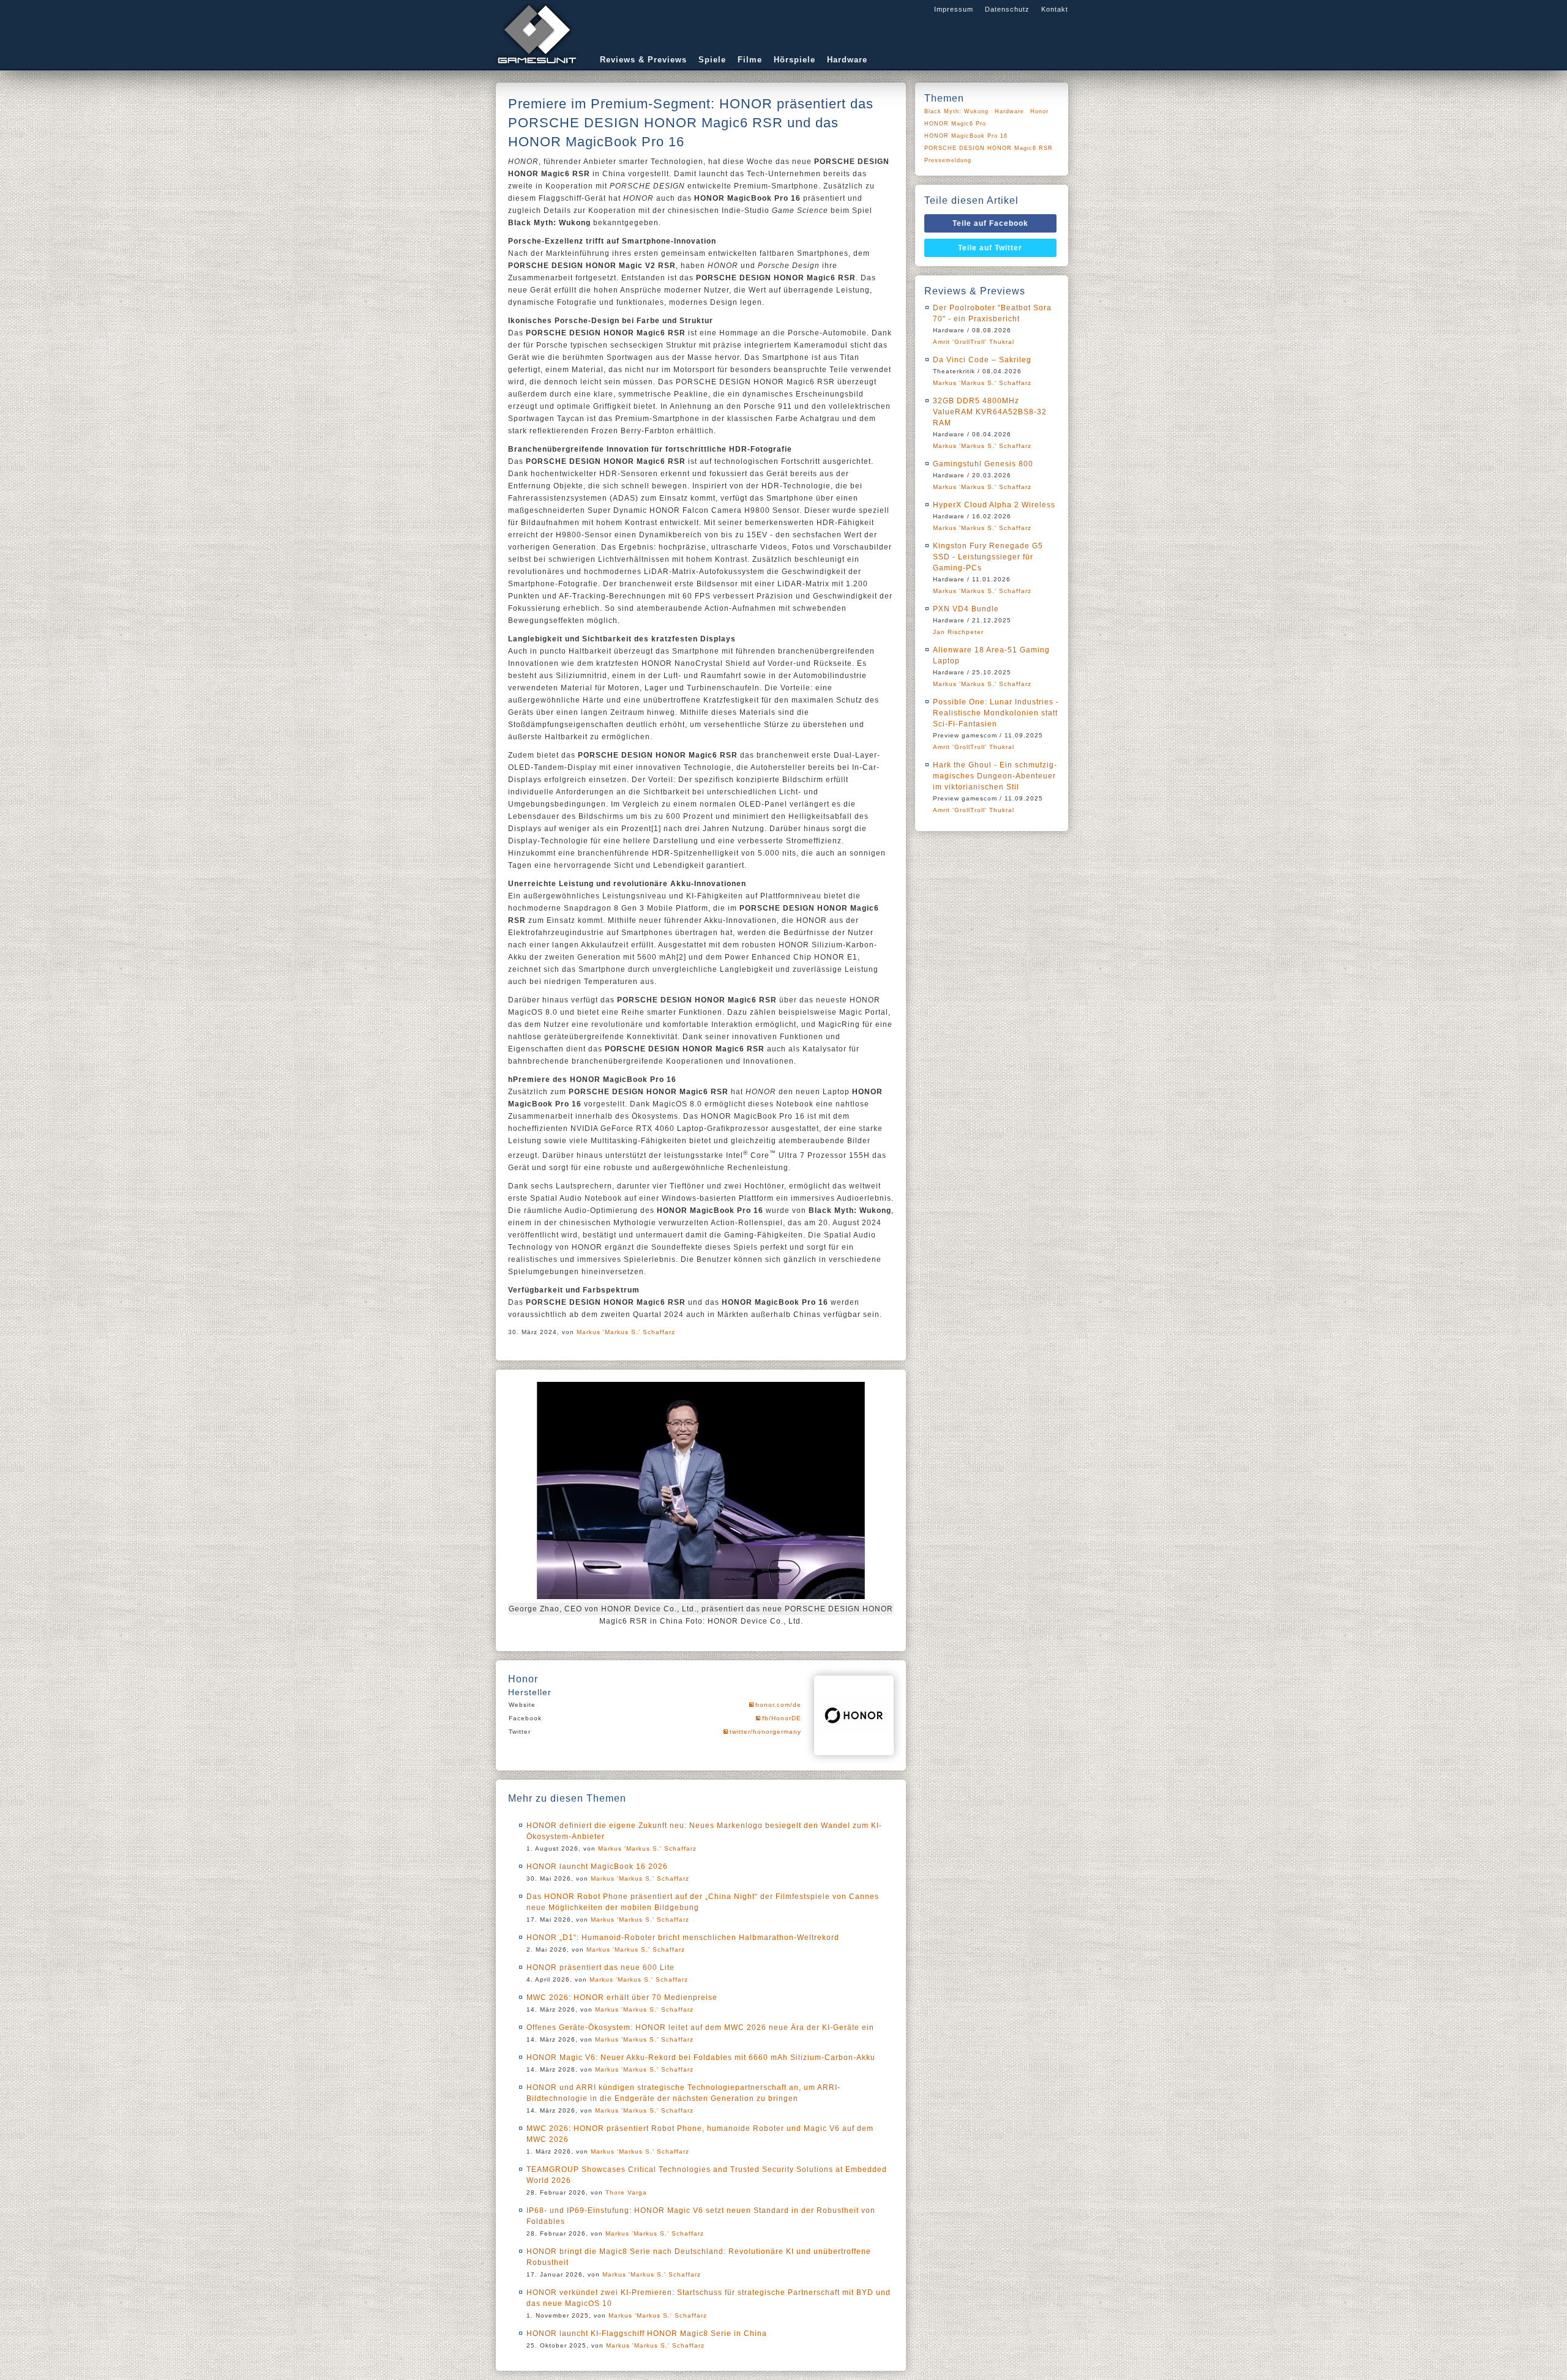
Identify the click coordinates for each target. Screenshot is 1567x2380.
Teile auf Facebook (990, 223)
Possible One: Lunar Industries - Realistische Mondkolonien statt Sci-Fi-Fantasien (996, 713)
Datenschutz (1007, 9)
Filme (750, 60)
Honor (1039, 111)
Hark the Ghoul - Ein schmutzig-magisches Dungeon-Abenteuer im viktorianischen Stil (995, 776)
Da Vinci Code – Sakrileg (982, 360)
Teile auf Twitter (990, 248)
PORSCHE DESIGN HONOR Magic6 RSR (989, 148)
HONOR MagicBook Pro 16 (966, 136)
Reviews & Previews (643, 60)
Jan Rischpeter (958, 632)
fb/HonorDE (782, 1718)
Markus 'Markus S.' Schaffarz (626, 1332)
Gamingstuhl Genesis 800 (983, 464)
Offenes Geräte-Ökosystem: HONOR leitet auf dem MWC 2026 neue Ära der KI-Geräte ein (700, 2027)
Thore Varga (626, 2192)
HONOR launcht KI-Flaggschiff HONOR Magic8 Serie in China (647, 2333)
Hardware (847, 60)
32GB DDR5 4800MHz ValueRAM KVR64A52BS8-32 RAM (990, 412)
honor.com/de (778, 1705)
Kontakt (1055, 9)
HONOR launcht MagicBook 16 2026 (597, 1867)
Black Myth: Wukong (956, 111)
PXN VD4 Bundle (966, 609)
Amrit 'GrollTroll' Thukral (974, 342)
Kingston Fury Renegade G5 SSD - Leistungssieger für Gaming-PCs (988, 557)
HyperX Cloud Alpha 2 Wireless (994, 505)
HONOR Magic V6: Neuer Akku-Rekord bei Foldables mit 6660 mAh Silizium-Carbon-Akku (701, 2057)
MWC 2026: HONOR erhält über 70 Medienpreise (622, 1998)
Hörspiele (795, 60)
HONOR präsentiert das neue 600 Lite (600, 1968)
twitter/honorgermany (765, 1732)
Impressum (954, 9)
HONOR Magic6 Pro (955, 124)
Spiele (712, 60)
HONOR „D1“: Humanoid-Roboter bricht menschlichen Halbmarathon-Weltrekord (683, 1938)
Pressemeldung (948, 160)
